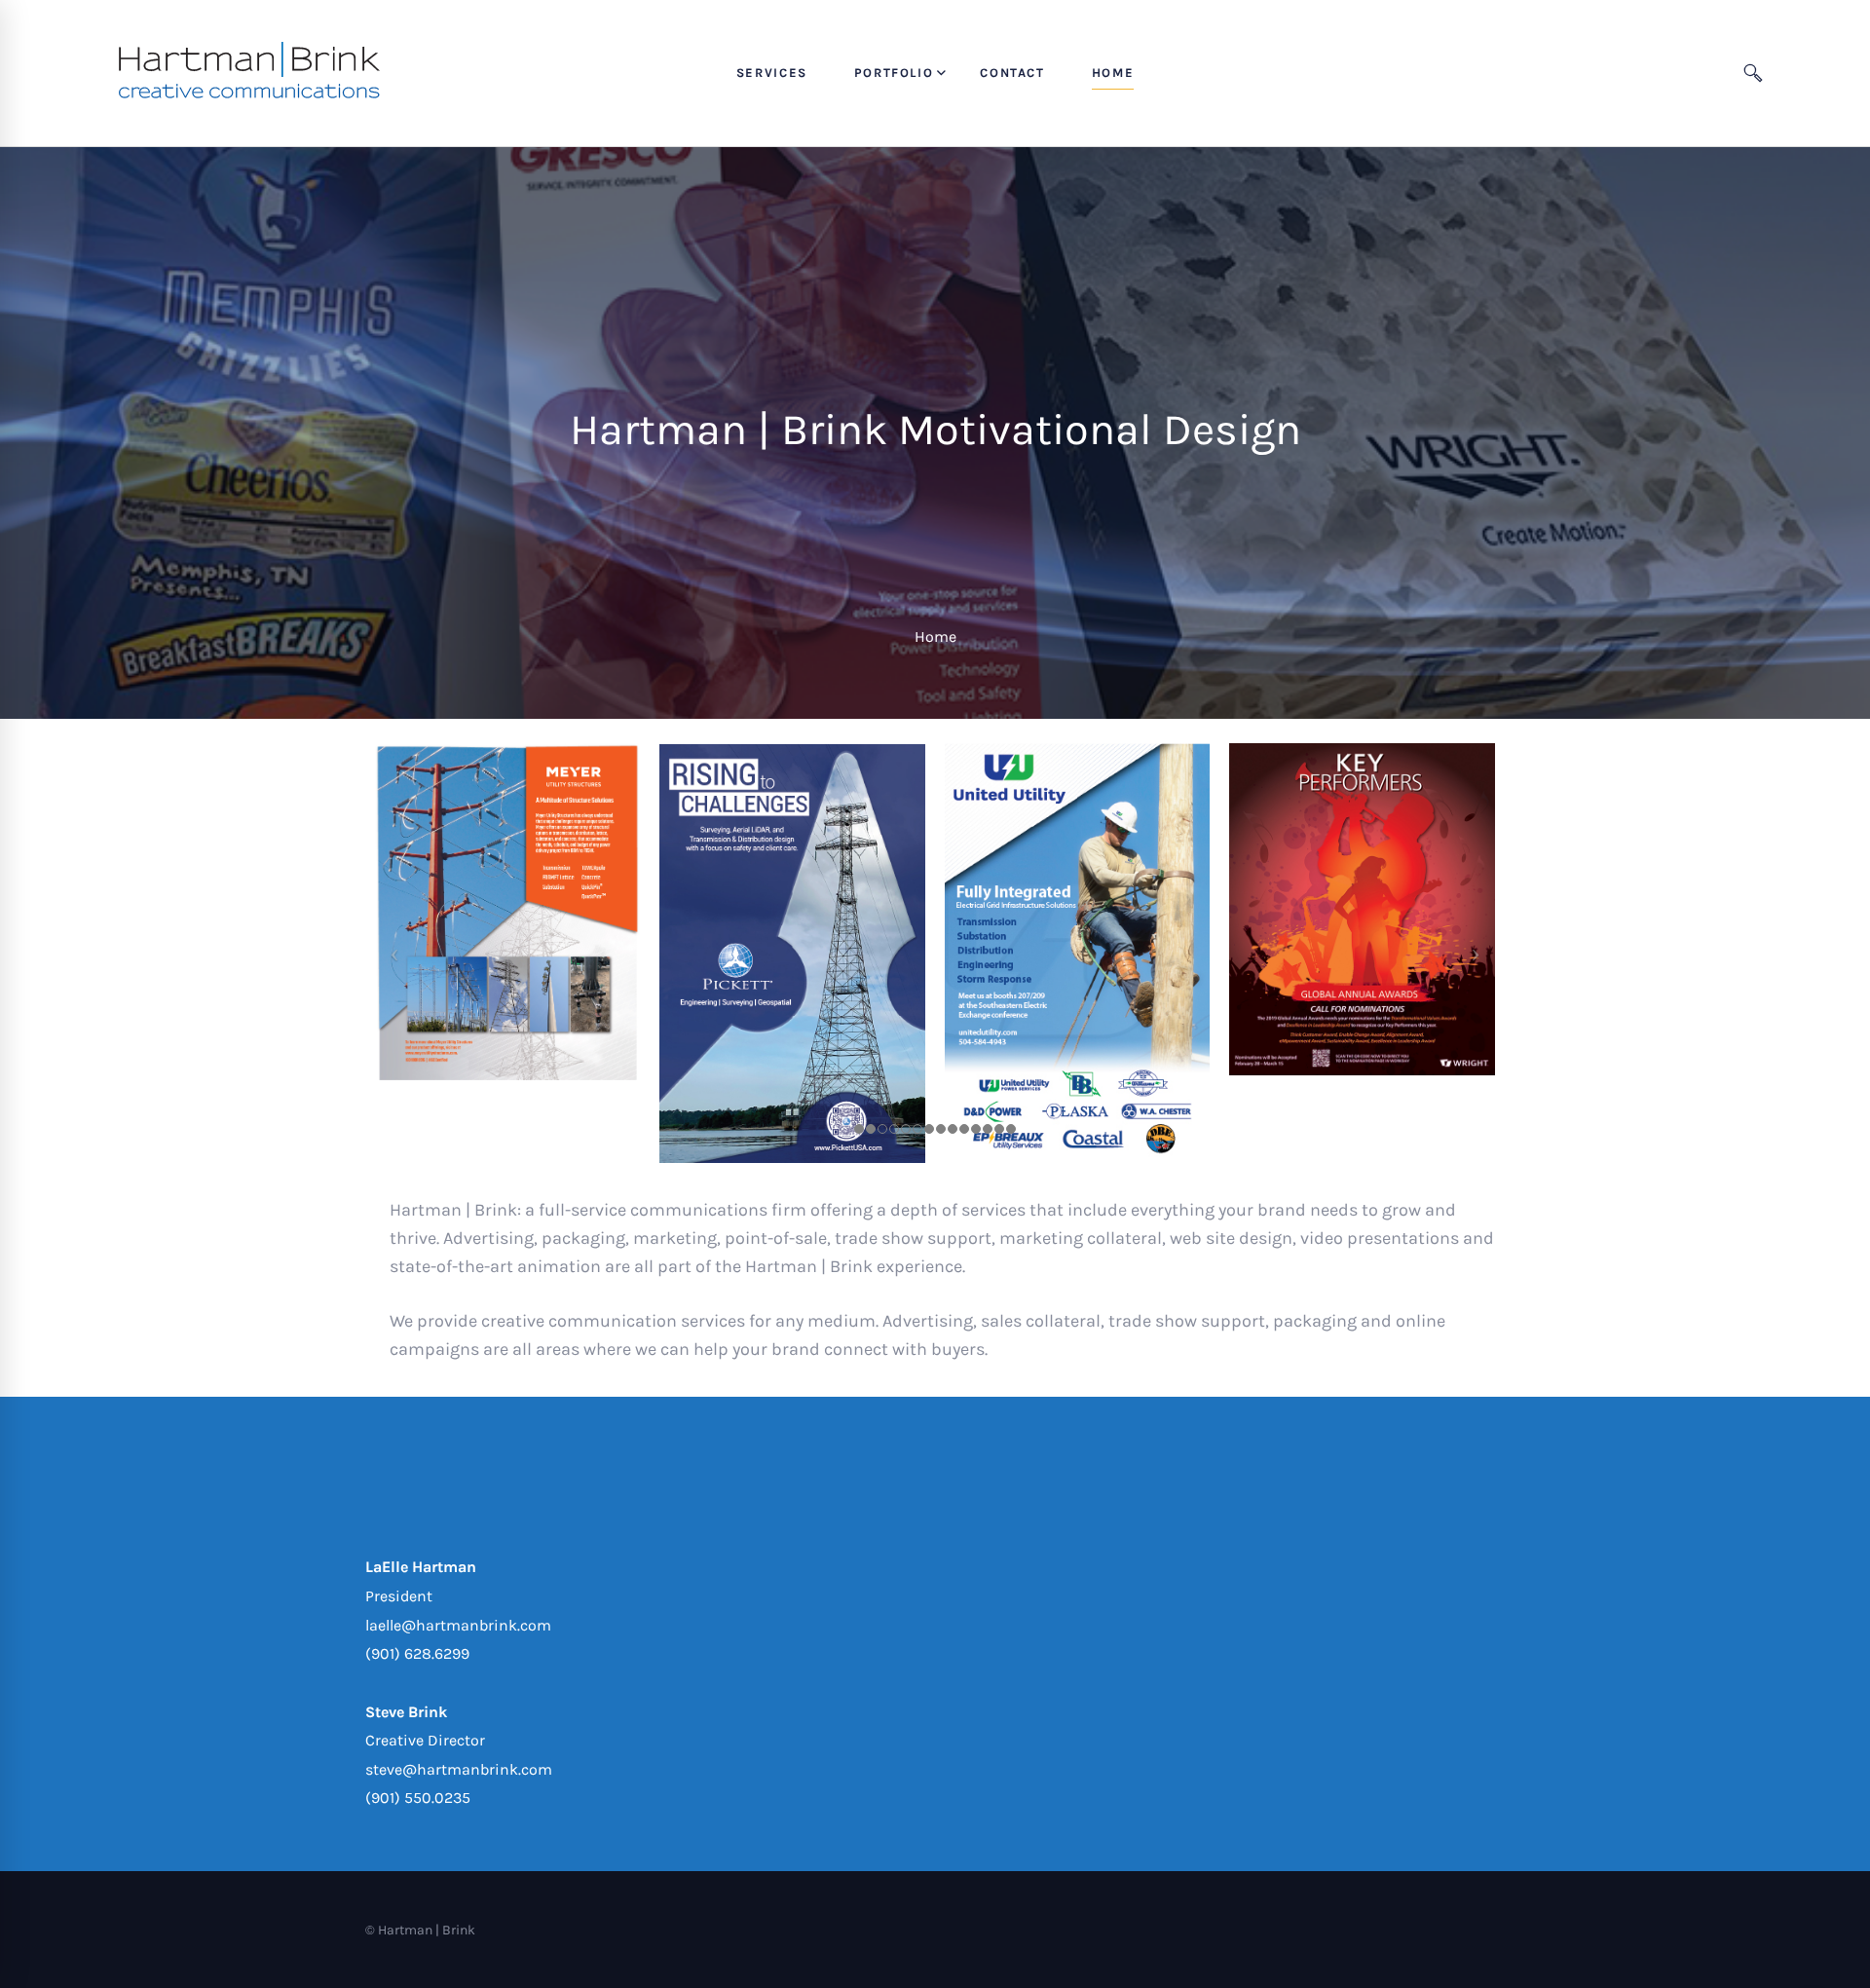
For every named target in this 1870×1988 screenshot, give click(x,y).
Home (935, 637)
